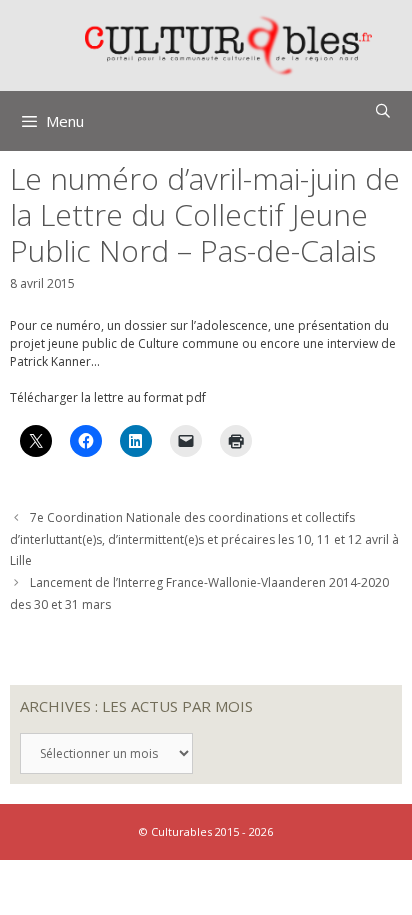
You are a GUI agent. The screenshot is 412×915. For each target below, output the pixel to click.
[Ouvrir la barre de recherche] (383, 111)
